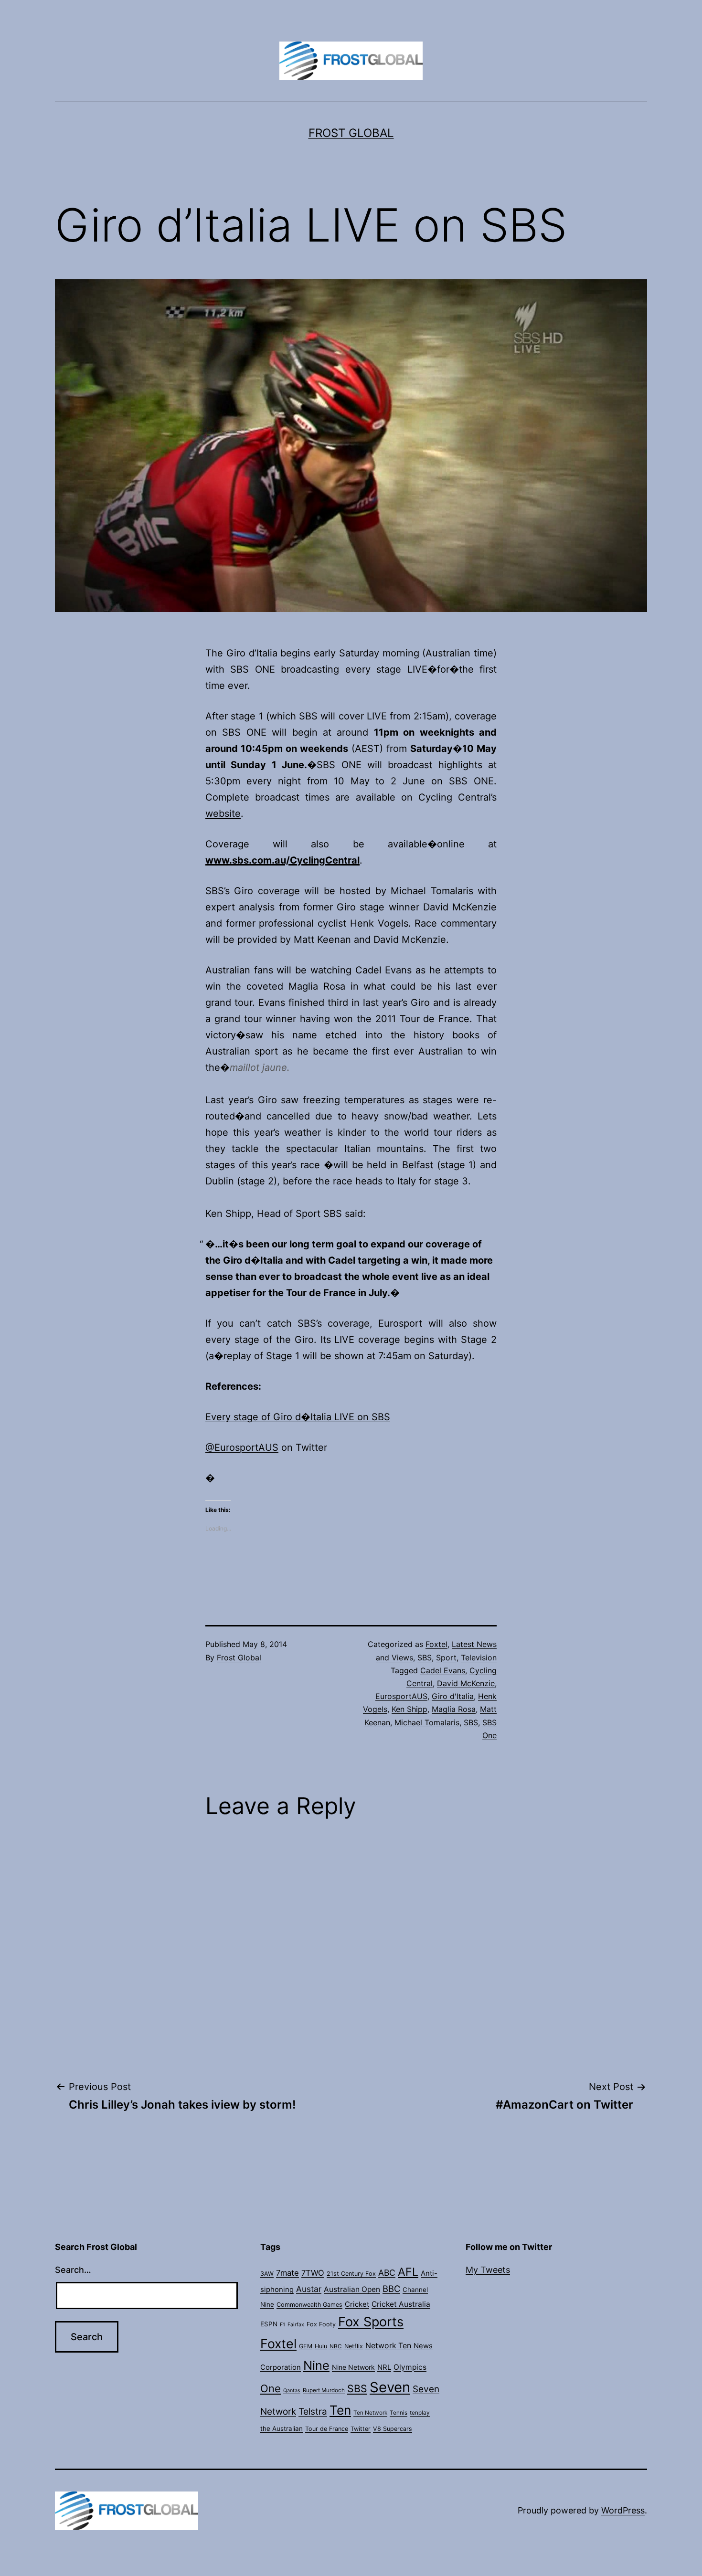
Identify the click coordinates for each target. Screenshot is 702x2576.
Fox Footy (321, 2324)
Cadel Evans (443, 1670)
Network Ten (388, 2346)
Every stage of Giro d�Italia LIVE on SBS (298, 1417)
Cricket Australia (401, 2304)
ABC (387, 2273)
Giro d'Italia (453, 1696)
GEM (306, 2346)
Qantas (292, 2391)
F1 (282, 2325)
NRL (384, 2367)
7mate (287, 2273)
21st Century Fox (351, 2274)
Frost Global (351, 133)
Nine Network (353, 2367)
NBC (336, 2346)
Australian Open (352, 2289)
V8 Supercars (393, 2429)
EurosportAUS (401, 1696)
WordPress (623, 2510)
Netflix (354, 2346)
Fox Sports (371, 2322)
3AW (267, 2274)
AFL (408, 2272)
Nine (316, 2365)
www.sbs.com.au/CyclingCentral (282, 860)
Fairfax (296, 2325)
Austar (309, 2289)
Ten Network (370, 2413)
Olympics (410, 2367)
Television (479, 1658)
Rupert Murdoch (324, 2390)
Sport (446, 1658)
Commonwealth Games (309, 2305)
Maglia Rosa (454, 1709)
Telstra (313, 2412)
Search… (73, 2270)
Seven (390, 2387)
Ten (340, 2410)
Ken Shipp (409, 1709)
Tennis (399, 2413)
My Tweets (488, 2270)
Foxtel (436, 1644)
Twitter (361, 2429)
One (271, 2388)
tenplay (420, 2413)
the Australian (282, 2428)
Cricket (357, 2304)
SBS (425, 1658)
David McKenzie (466, 1683)
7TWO (313, 2273)
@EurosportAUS (242, 1447)
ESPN (269, 2324)
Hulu (321, 2346)
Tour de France (327, 2429)
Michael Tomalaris (427, 1722)
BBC (391, 2289)
